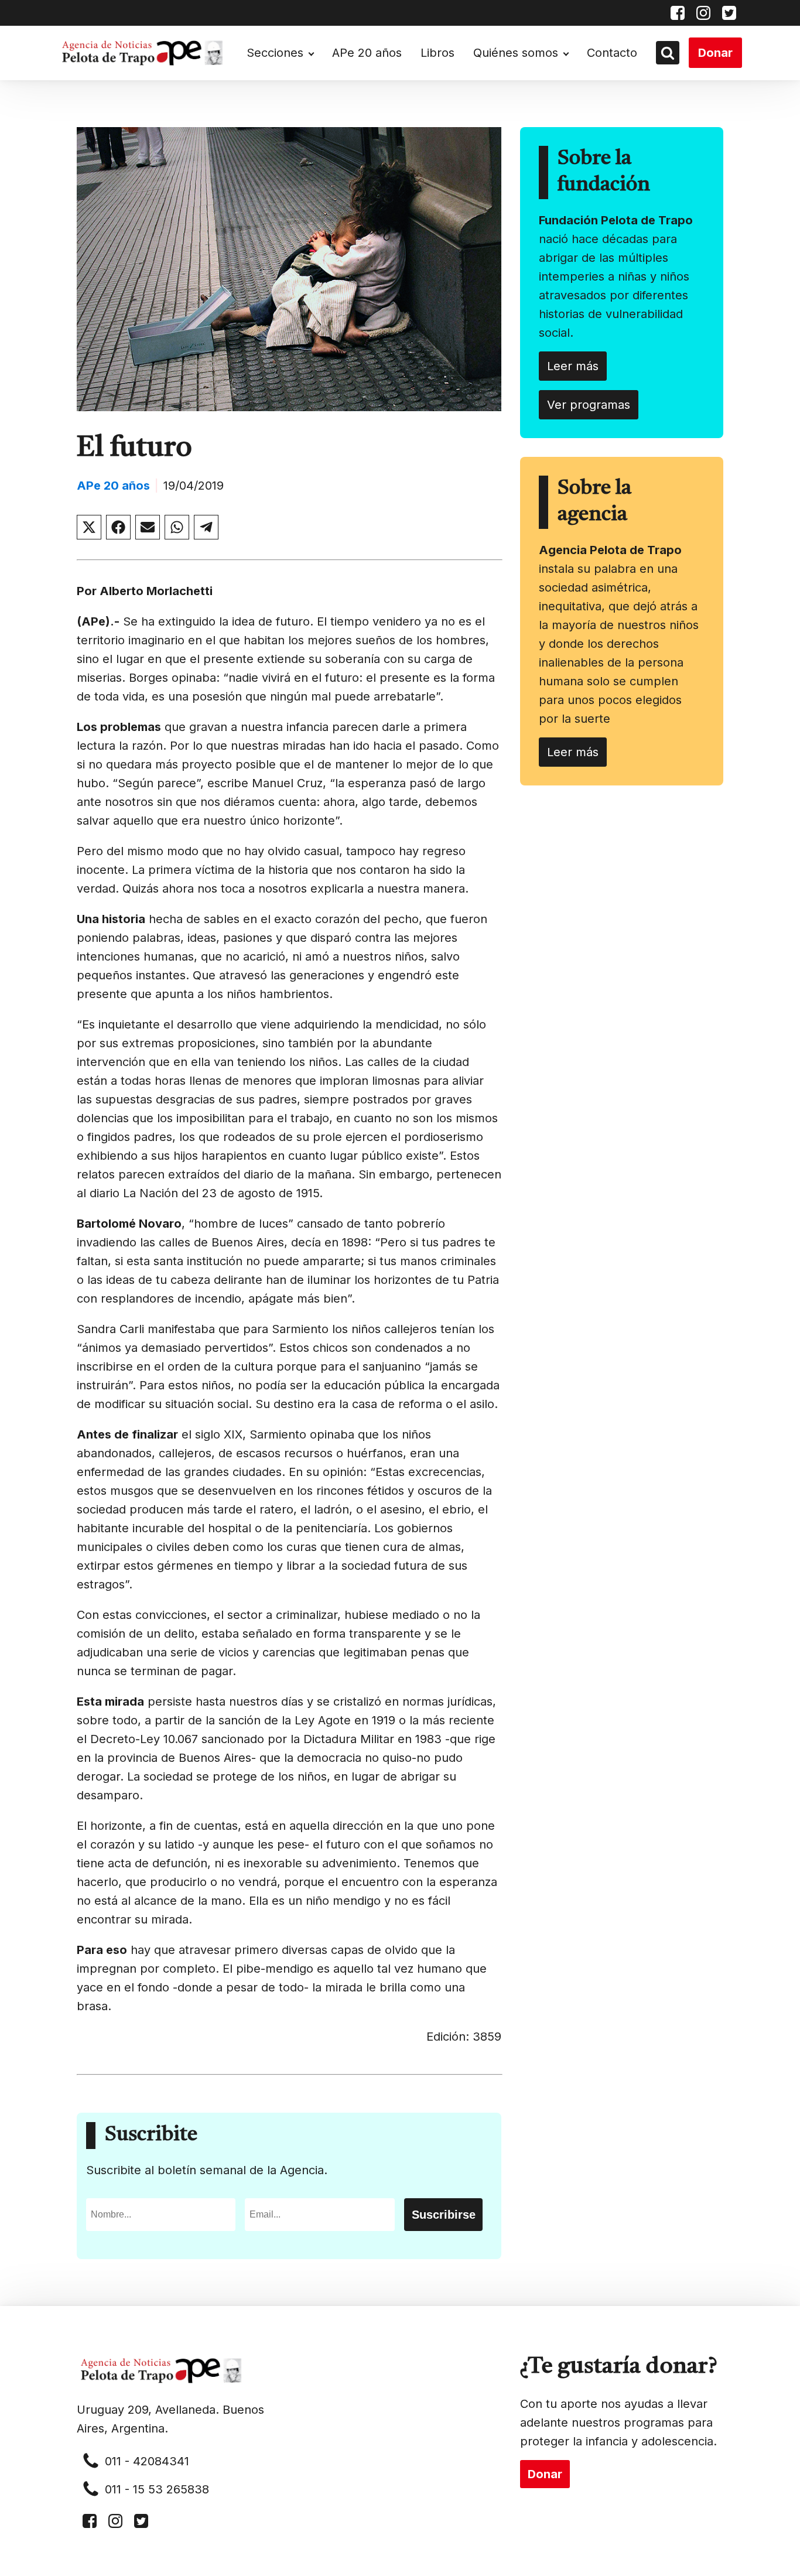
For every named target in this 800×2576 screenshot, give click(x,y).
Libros (437, 53)
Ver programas (589, 405)
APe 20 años (367, 53)
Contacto (612, 53)
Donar (715, 53)
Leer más (573, 366)
